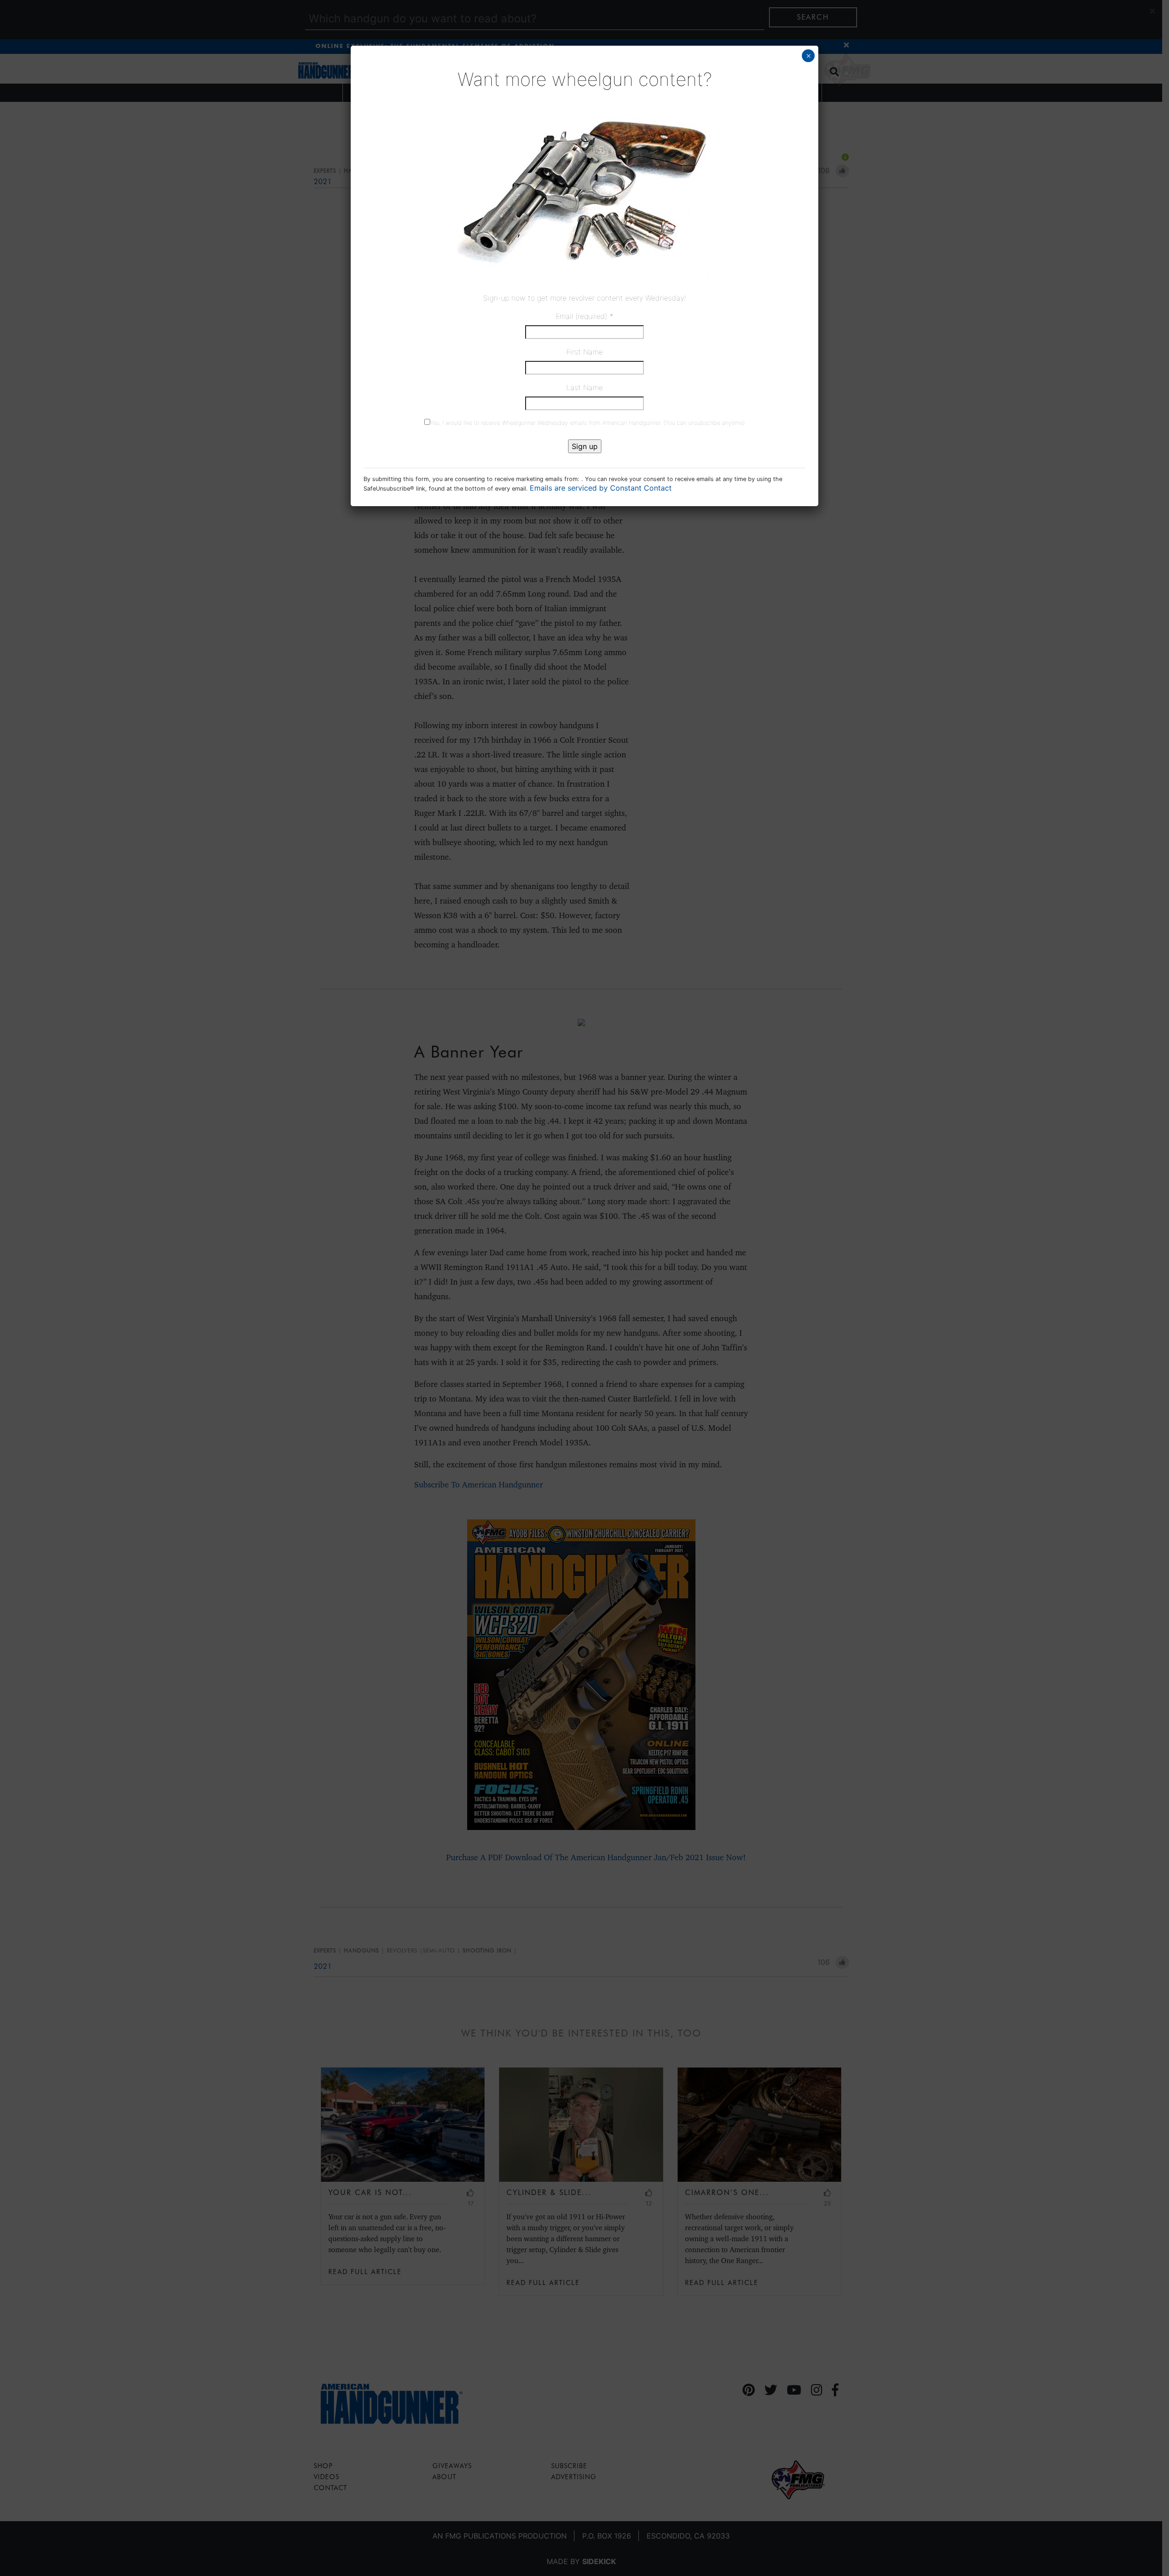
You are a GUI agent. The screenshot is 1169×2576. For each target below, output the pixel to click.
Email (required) (584, 316)
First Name (584, 352)
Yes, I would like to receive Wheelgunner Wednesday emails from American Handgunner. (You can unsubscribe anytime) (587, 423)
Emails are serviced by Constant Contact (601, 488)
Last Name (584, 387)
